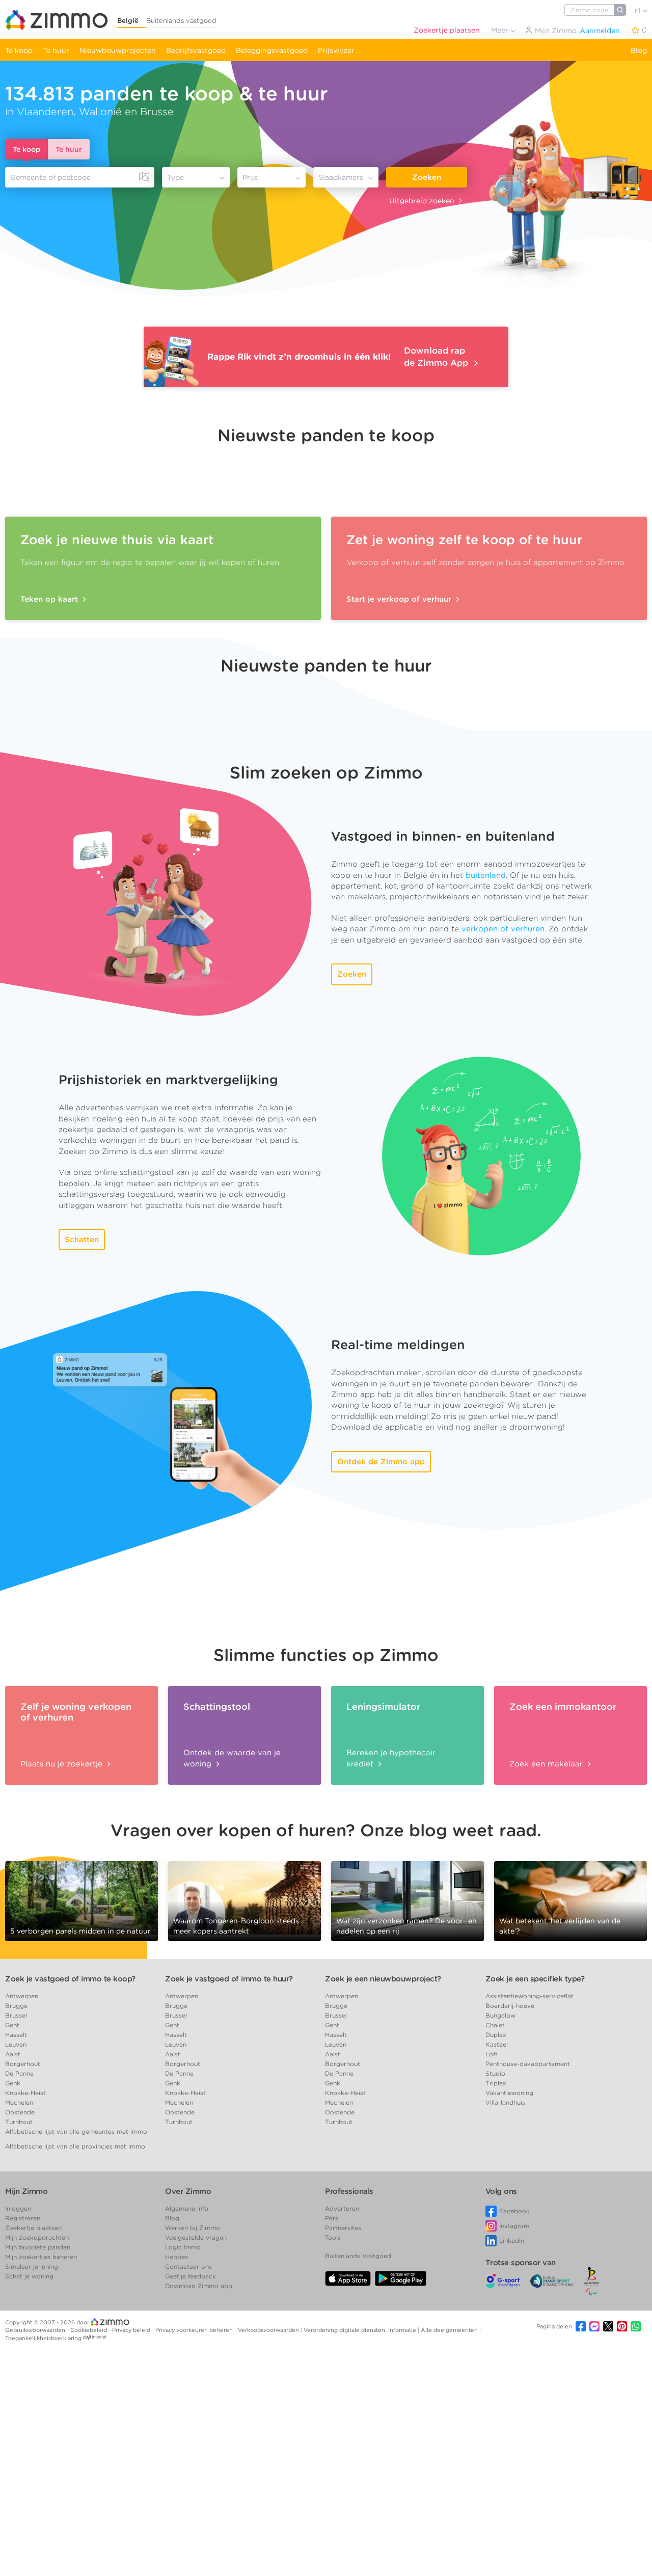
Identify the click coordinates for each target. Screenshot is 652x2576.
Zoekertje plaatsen (447, 30)
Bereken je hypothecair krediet (391, 1758)
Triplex (496, 2083)
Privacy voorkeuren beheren (195, 2330)
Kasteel (497, 2044)
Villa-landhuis (505, 2102)
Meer (501, 30)
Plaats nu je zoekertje (63, 1764)
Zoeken (427, 177)
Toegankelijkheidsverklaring (43, 2338)
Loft (492, 2054)
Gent (12, 2025)
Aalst (13, 2054)
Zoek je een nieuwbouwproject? (383, 1979)
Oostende (20, 2112)
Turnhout (19, 2122)
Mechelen (19, 2102)
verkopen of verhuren (503, 929)
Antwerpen (22, 1996)
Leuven (16, 2044)
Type (175, 177)
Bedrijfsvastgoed (196, 50)
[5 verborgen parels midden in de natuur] (81, 1897)
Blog (639, 50)
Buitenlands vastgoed (181, 21)
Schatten (82, 1240)
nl (639, 10)
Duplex (496, 2035)
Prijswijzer (336, 50)
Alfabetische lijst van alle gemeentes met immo (76, 2131)
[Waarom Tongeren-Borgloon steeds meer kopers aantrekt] (244, 1897)
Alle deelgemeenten (450, 2330)
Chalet (495, 2025)
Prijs (250, 177)
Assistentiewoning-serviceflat (529, 1996)
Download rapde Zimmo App (437, 357)
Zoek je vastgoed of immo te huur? (229, 1979)
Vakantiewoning (509, 2093)
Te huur (56, 50)
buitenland (486, 875)
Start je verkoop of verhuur (400, 599)
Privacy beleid (132, 2330)
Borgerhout (23, 2064)
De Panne (19, 2073)
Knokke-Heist (25, 2093)
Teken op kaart (50, 599)
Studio (495, 2073)
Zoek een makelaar (547, 1764)
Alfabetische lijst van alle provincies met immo (75, 2146)
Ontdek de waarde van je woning (232, 1758)
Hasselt (16, 2035)
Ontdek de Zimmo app (381, 1462)
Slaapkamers (341, 177)
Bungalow (500, 2015)
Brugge (16, 2006)
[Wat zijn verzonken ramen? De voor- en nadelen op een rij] (407, 1900)
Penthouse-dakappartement (528, 2064)
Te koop (19, 50)
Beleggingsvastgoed (272, 50)
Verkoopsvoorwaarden (269, 2330)
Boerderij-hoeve (510, 2006)
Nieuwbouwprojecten (118, 50)
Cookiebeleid (89, 2330)
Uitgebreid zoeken (422, 201)
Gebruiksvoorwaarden (36, 2330)
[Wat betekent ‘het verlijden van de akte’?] (570, 1900)
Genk (13, 2083)
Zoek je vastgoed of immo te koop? (70, 1979)
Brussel (16, 2015)
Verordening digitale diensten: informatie (361, 2330)
